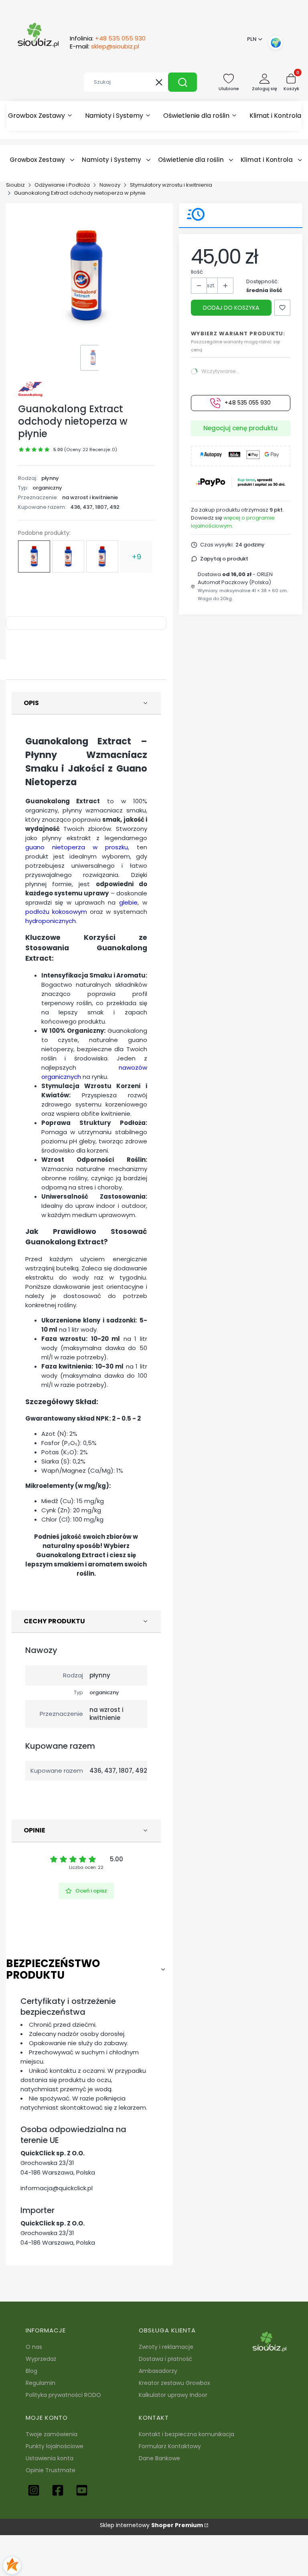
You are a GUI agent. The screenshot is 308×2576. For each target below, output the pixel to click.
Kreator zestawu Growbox (174, 2383)
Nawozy (110, 185)
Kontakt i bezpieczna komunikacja (186, 2434)
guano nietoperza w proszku (77, 847)
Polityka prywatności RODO (63, 2395)
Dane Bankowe (159, 2458)
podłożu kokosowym (56, 912)
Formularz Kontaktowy (170, 2446)
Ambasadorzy (158, 2371)
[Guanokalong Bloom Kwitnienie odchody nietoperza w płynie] (68, 556)
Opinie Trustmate (51, 2470)
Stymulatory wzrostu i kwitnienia (171, 185)
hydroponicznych (51, 921)
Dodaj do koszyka (231, 308)
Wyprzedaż (41, 2359)
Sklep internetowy (151, 2525)
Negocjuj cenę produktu (240, 428)
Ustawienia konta (50, 2458)
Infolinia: (108, 38)
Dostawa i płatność (166, 2359)
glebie (128, 902)
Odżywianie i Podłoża (62, 185)
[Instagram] (34, 2490)
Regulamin (41, 2383)
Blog (31, 2371)
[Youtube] (82, 2490)
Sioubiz (15, 185)
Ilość (197, 272)
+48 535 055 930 (248, 403)
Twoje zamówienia (52, 2434)
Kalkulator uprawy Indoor (173, 2395)
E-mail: (104, 46)
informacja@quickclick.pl (57, 2188)
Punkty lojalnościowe (55, 2446)
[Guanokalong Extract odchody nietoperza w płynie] (34, 556)
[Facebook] (58, 2490)
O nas (34, 2347)
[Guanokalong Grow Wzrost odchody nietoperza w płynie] (102, 556)
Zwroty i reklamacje (166, 2347)
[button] (182, 82)
